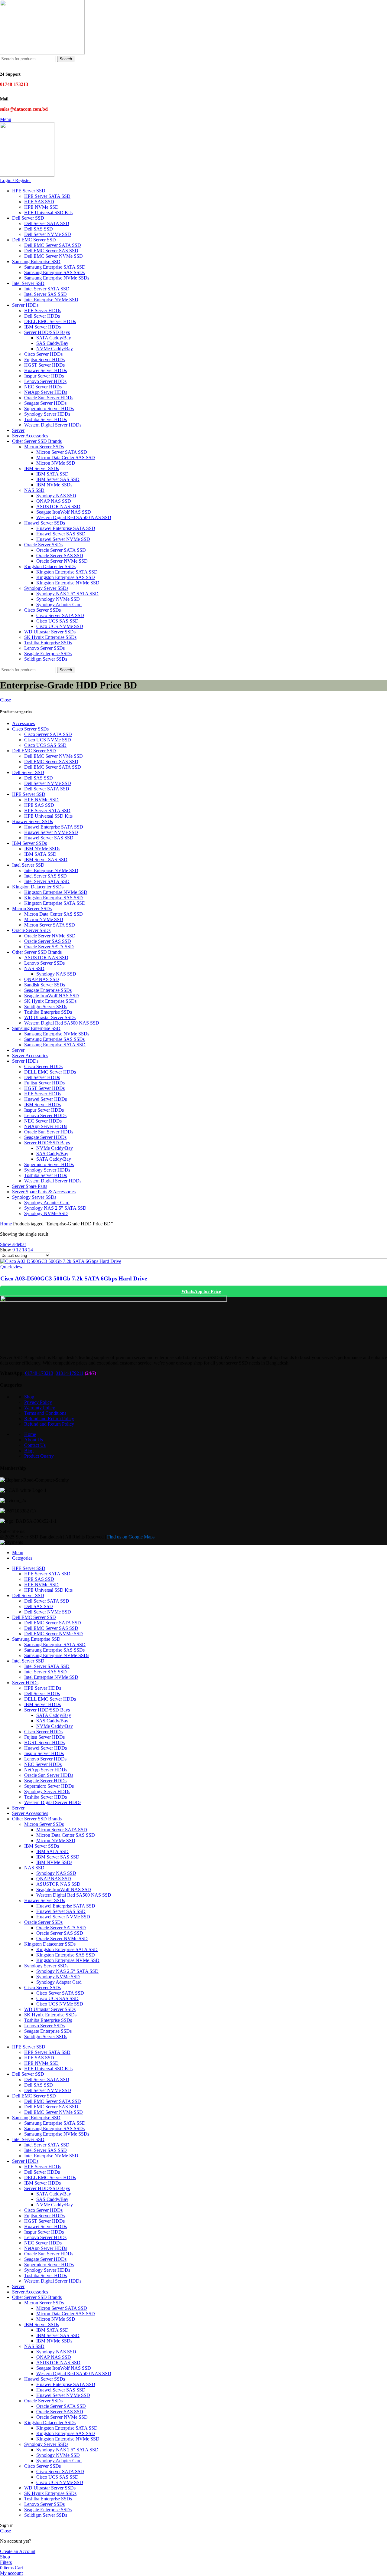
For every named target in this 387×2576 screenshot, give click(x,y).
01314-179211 (70, 1373)
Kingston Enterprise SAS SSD (66, 577)
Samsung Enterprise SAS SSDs (54, 272)
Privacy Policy (38, 1402)
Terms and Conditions (45, 1413)
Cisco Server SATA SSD (60, 615)
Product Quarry (39, 1456)
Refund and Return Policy (49, 1419)
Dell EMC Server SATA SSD (53, 245)
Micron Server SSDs (44, 447)
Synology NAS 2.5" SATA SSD (55, 1208)
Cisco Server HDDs (43, 354)
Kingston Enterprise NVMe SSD (68, 583)
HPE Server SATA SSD (47, 196)
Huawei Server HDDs (46, 370)
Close (5, 700)
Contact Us (35, 1445)
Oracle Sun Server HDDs (49, 398)
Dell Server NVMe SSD (48, 234)
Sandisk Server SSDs (45, 985)
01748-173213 (39, 1373)
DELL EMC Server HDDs (50, 321)
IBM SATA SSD (52, 474)
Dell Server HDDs (42, 316)
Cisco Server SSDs (42, 610)
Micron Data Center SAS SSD (66, 458)
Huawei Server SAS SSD (61, 534)
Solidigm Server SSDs (46, 659)
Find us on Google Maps (131, 1537)
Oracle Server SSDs (43, 545)
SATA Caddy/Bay (54, 338)
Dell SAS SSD (39, 229)
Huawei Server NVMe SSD (63, 539)
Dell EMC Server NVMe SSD (54, 256)
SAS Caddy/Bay (52, 343)
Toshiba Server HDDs (46, 419)
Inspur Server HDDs (44, 376)
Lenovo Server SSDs (44, 648)
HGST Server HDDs (44, 365)
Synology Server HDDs (47, 414)
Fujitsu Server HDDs (44, 360)
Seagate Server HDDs (45, 403)
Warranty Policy (40, 1408)
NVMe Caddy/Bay (55, 349)
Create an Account (18, 2551)
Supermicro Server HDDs (49, 409)
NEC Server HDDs (43, 387)
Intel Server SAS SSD (46, 294)
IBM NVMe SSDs (54, 485)
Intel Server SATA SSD (47, 289)
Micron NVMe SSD (56, 463)
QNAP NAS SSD (54, 501)
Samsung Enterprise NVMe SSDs (57, 278)
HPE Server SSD (29, 794)
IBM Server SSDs (42, 468)
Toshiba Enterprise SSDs (48, 643)
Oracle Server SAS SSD (60, 556)
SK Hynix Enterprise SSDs (50, 637)
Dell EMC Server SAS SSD (51, 251)
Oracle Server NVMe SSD (62, 561)
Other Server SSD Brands (37, 952)
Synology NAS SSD (56, 496)
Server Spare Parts (30, 1186)
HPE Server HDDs (43, 311)
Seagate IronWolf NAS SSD (64, 512)
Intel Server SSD (28, 865)
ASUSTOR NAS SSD (58, 507)
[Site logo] (42, 53)
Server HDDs (25, 1061)
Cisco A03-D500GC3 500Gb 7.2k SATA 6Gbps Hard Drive (74, 1278)
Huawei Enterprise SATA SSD (66, 528)
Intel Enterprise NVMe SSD (51, 300)
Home (7, 1224)
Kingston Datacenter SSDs (50, 566)
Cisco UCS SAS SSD (57, 621)
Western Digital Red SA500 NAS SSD (74, 517)
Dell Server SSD (28, 772)
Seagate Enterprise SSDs (48, 654)
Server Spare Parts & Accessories (44, 1192)
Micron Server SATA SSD (62, 452)
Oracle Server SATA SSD (61, 550)
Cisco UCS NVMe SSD (60, 626)
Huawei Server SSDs (45, 523)
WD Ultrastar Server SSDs (50, 632)
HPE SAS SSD (39, 202)
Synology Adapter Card (59, 605)
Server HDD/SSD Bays (47, 332)
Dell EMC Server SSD (34, 751)
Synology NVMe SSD (58, 599)
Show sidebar (13, 1244)
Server (18, 1050)
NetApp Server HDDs (46, 392)
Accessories (23, 723)
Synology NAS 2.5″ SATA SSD (67, 594)
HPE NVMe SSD (41, 207)
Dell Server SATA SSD (47, 223)
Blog (29, 1451)
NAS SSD (34, 490)
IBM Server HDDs (42, 327)
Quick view (11, 1267)
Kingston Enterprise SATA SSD (67, 572)
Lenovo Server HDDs (45, 381)
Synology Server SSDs (46, 588)
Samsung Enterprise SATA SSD (55, 267)
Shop (29, 1397)
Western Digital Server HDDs (53, 425)
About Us (34, 1440)
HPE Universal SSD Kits (48, 212)
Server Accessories (30, 1056)
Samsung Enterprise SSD (36, 1028)
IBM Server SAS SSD (58, 479)
